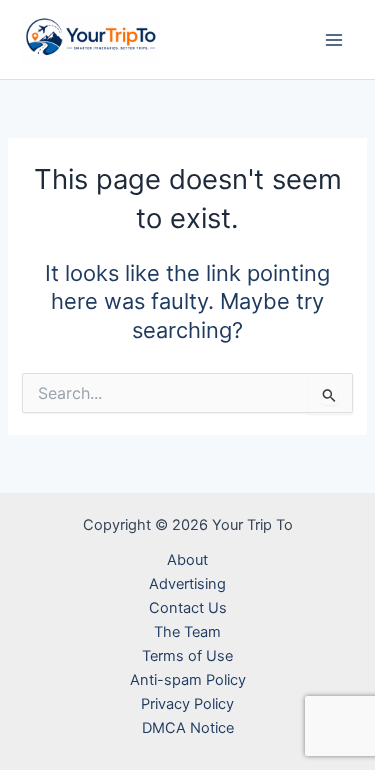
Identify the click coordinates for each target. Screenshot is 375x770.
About (187, 560)
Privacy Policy (187, 704)
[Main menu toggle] (334, 40)
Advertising (187, 584)
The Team (187, 632)
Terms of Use (187, 656)
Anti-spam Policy (188, 680)
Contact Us (188, 608)
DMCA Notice (188, 728)
